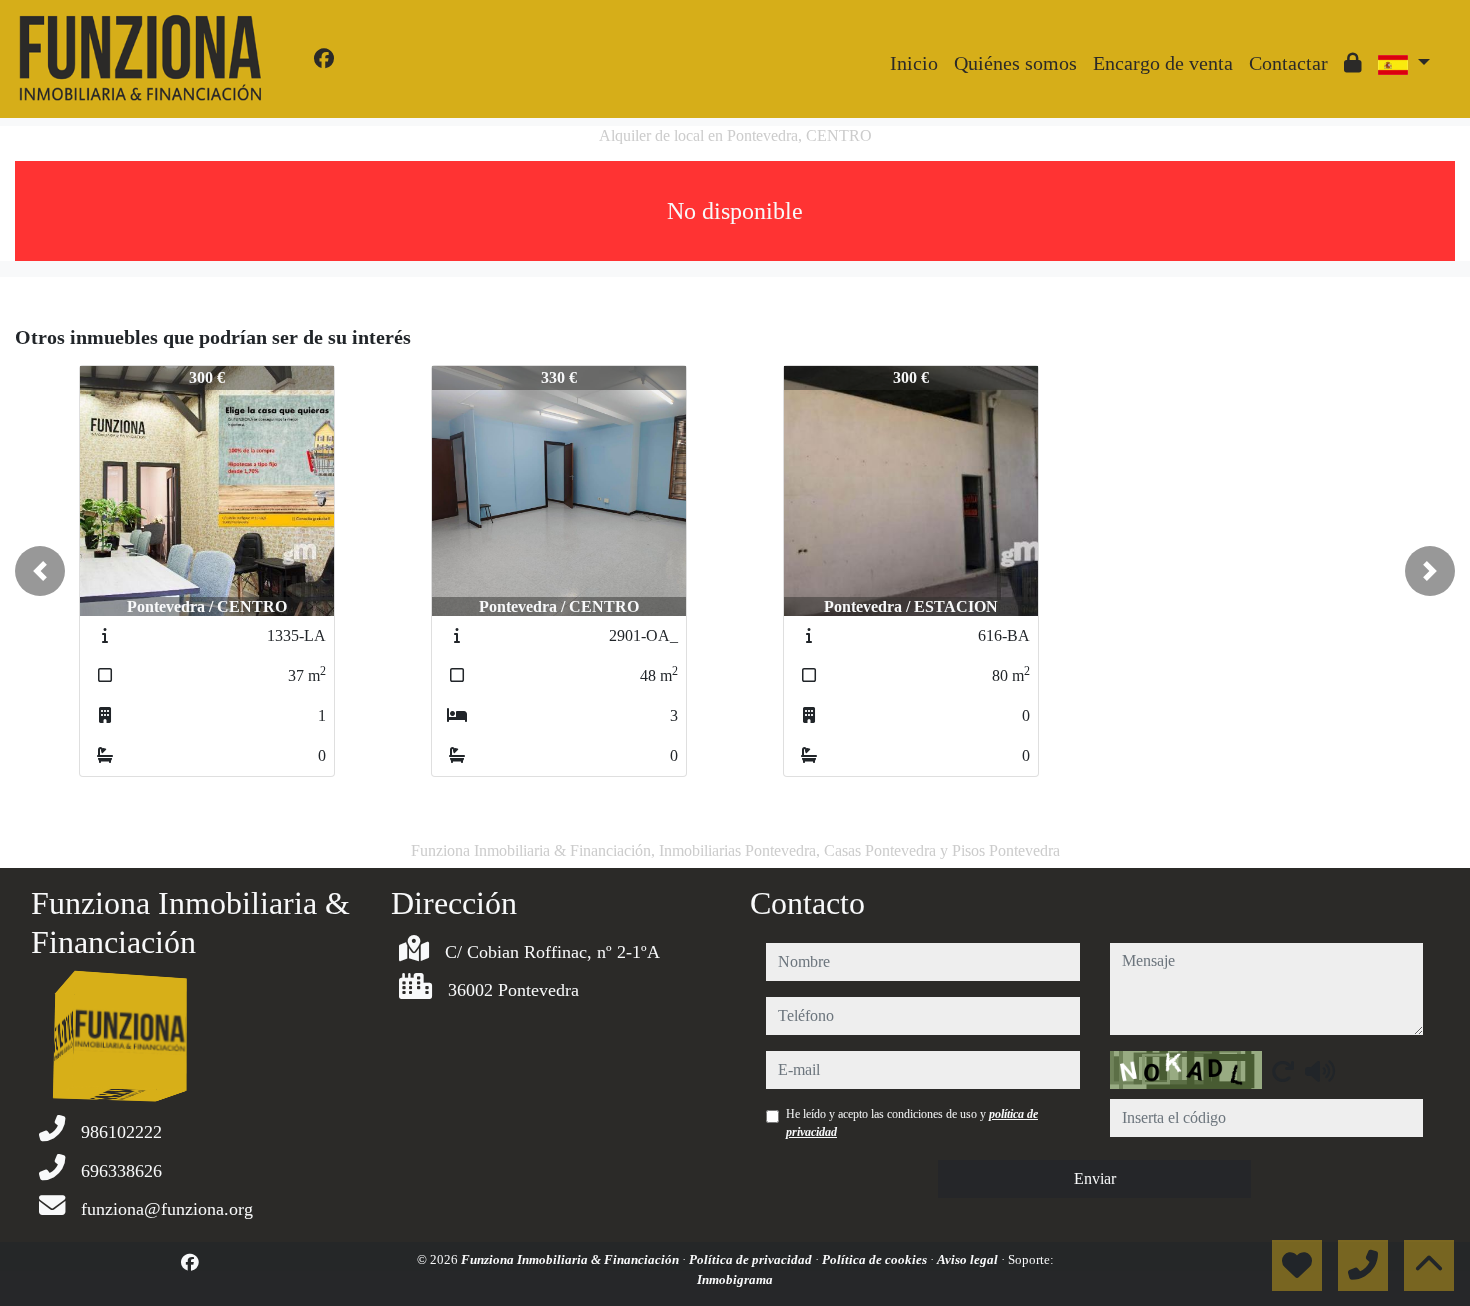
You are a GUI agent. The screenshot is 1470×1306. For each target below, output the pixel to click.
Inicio (914, 63)
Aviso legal (969, 1259)
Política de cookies (876, 1259)
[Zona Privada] (1353, 63)
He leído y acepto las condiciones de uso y (912, 1123)
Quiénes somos (1015, 63)
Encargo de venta (1163, 63)
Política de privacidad (752, 1259)
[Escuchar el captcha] (1320, 1071)
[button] (40, 571)
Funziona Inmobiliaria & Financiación (571, 1259)
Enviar (1095, 1178)
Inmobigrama (735, 1279)
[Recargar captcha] (1283, 1071)
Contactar (1288, 63)
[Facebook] (324, 59)
